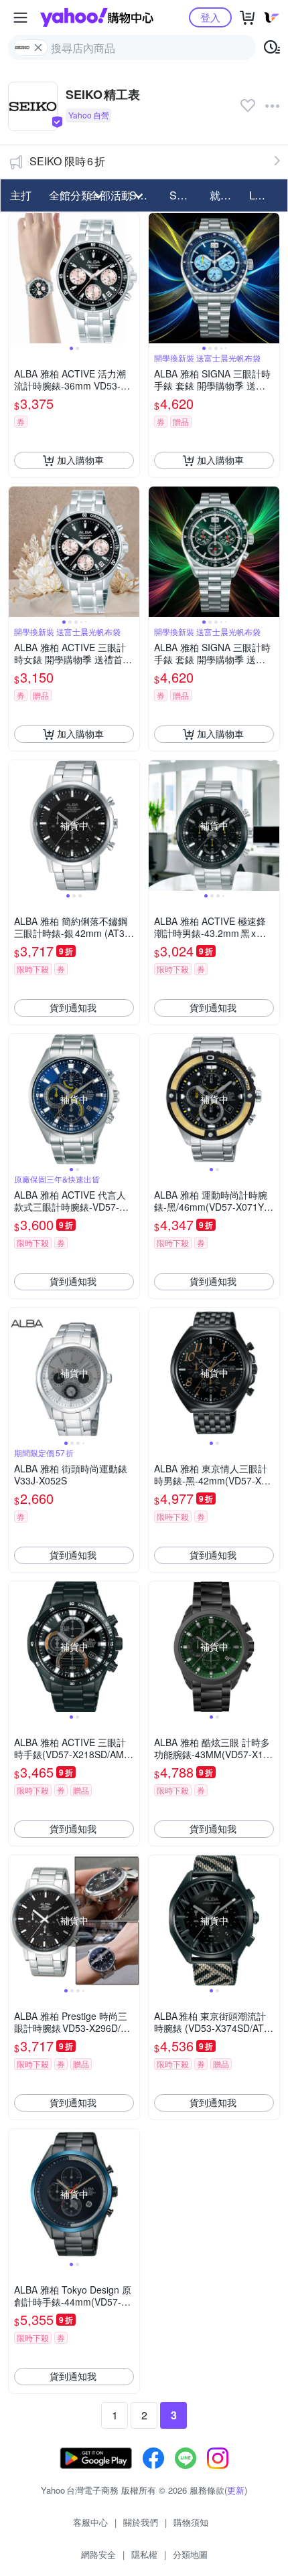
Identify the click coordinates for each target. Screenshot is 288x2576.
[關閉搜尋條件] (38, 48)
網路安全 (98, 2554)
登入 (210, 17)
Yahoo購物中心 (97, 17)
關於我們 (141, 2522)
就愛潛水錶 (226, 195)
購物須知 (191, 2522)
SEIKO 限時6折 (67, 161)
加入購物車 (80, 460)
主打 (21, 195)
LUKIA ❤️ (265, 195)
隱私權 (144, 2554)
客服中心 (90, 2522)
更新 (236, 2490)
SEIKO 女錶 (186, 195)
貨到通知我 (73, 1007)
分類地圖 (190, 2554)
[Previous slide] (17, 278)
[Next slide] (131, 278)
